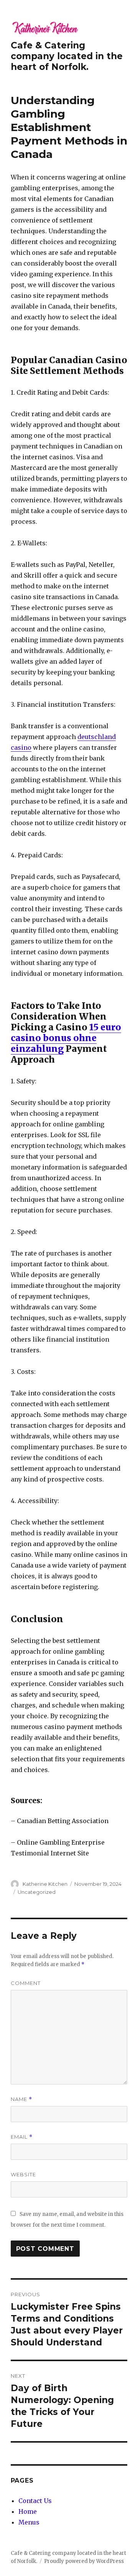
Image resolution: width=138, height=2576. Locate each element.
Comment (26, 1983)
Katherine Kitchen (45, 1884)
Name (21, 2099)
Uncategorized (37, 1892)
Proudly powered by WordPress (84, 2561)
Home (28, 2511)
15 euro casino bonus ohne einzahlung (66, 1038)
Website (23, 2174)
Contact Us (35, 2501)
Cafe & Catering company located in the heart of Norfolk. (67, 56)
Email (22, 2137)
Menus (29, 2522)
